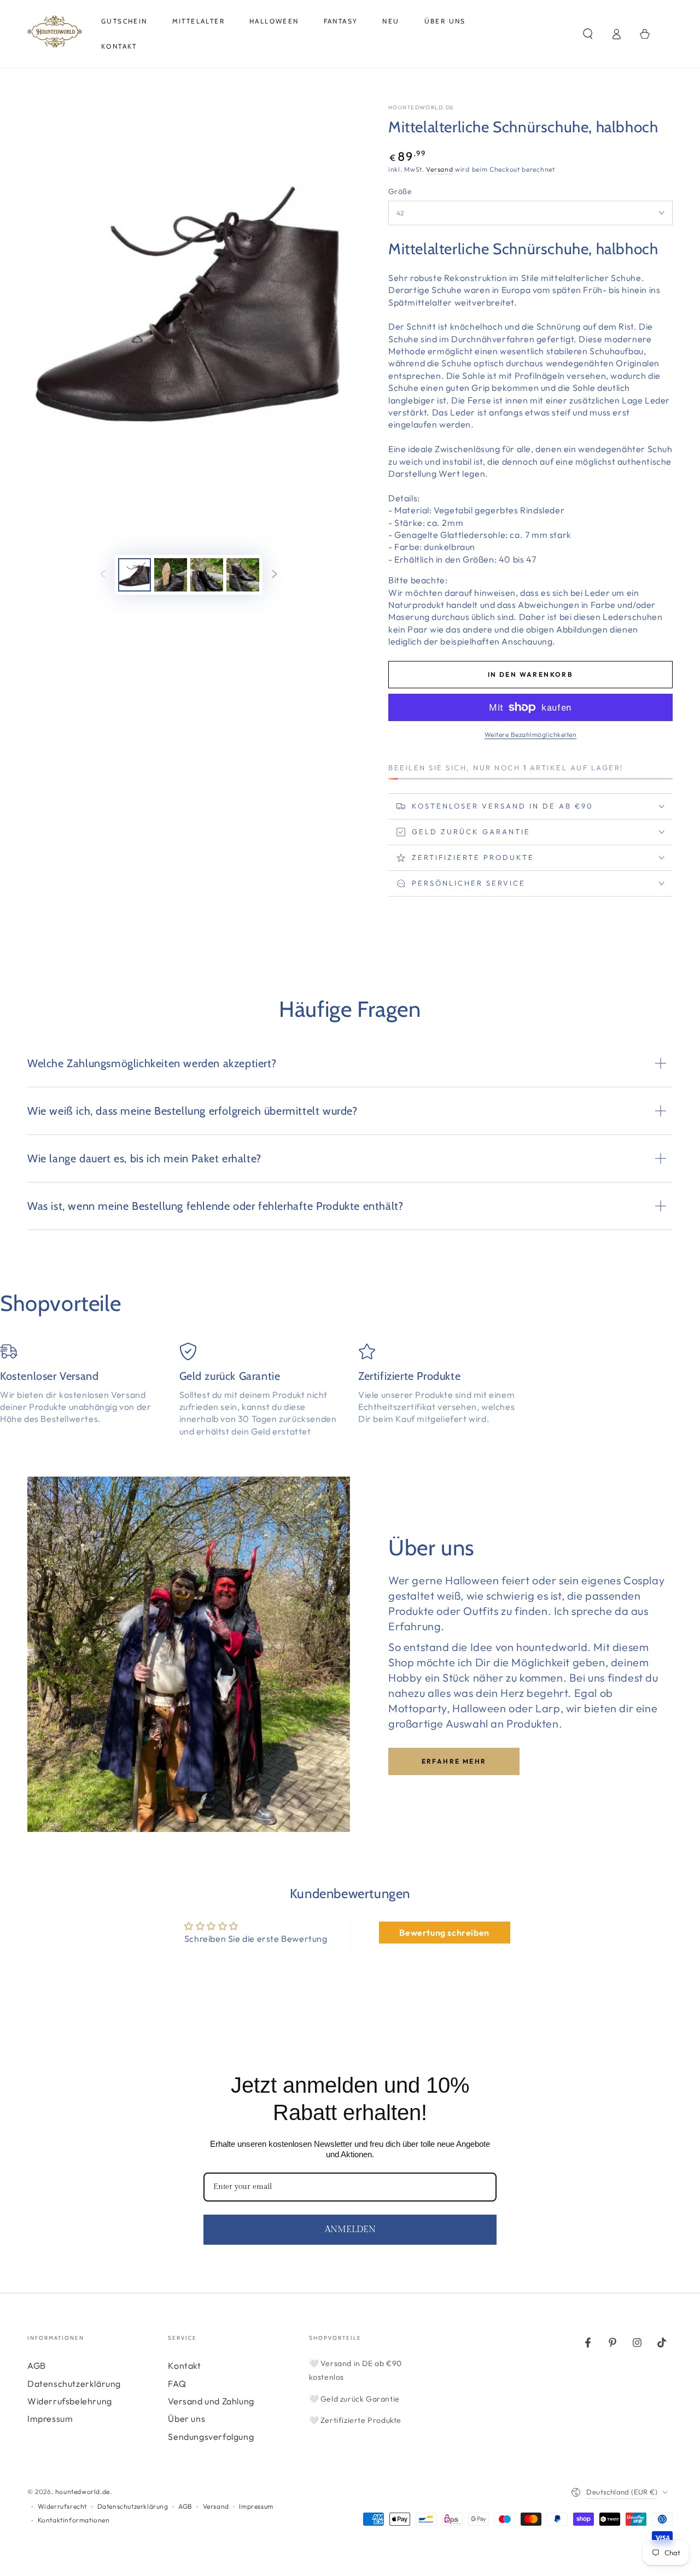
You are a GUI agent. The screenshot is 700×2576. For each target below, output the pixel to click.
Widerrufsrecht (62, 2506)
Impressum (50, 2419)
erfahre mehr (454, 1761)
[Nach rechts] (275, 575)
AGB (37, 2366)
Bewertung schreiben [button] (444, 1933)
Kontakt (184, 2366)
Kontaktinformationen (74, 2520)
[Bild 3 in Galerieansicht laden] (207, 575)
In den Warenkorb (530, 674)
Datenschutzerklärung (74, 2384)
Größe (400, 191)
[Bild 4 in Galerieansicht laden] (243, 575)
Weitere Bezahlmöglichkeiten (531, 734)
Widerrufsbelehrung (70, 2401)
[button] (588, 34)
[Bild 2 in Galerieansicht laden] (171, 575)
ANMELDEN (350, 2230)
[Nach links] (103, 575)
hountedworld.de (421, 107)
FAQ (177, 2384)
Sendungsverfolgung (211, 2437)
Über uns (186, 2419)
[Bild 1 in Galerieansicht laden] (135, 575)
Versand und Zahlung (211, 2401)
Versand (439, 169)
